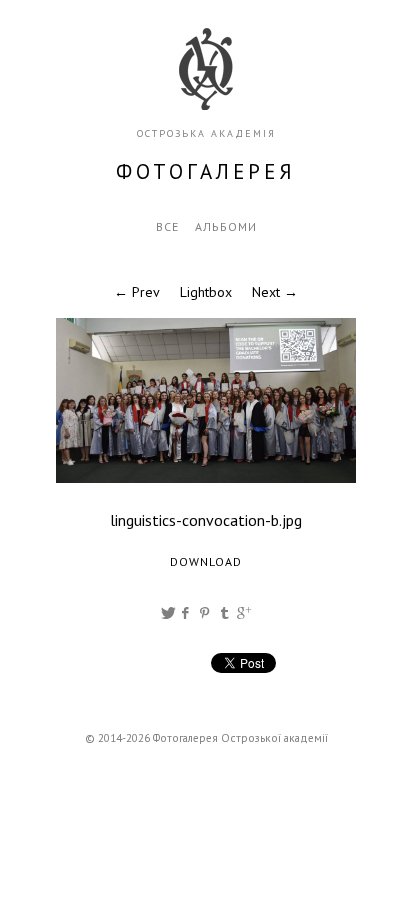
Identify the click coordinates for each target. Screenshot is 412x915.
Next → (275, 292)
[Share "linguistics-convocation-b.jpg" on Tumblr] (225, 613)
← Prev (137, 292)
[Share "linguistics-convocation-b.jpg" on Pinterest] (206, 613)
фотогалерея (206, 171)
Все (167, 226)
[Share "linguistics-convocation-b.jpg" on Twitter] (168, 613)
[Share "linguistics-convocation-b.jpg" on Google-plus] (244, 613)
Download (206, 561)
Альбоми (226, 226)
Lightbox (206, 292)
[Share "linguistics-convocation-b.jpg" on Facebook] (186, 613)
